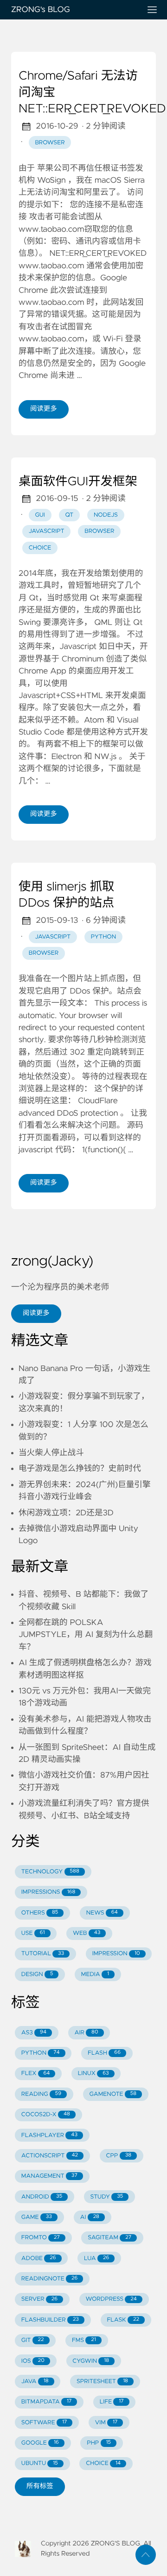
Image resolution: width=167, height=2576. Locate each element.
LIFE (112, 2402)
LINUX (93, 2073)
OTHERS (40, 1913)
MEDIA (95, 1974)
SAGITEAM (109, 2238)
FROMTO (41, 2238)
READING (41, 2094)
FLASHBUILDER (50, 2320)
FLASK (123, 2320)
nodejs (106, 515)
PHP (99, 2443)
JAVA (35, 2381)
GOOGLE (40, 2443)
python (103, 937)
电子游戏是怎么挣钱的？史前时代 (80, 1469)
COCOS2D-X (46, 2115)
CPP (119, 2156)
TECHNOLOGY (50, 1872)
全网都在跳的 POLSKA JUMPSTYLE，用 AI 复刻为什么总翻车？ (86, 1635)
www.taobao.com (51, 266)
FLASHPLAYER (49, 2135)
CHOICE (103, 2463)
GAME (37, 2217)
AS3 (34, 2033)
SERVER (39, 2299)
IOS (33, 2361)
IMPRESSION (116, 1954)
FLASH (104, 2053)
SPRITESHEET (102, 2381)
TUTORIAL (43, 1954)
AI (90, 2217)
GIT (33, 2340)
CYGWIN (91, 2361)
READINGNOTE (50, 2279)
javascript (47, 531)
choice (40, 548)
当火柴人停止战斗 (51, 1453)
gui (40, 515)
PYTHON (41, 2053)
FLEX (36, 2073)
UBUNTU (40, 2463)
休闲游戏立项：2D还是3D (66, 1513)
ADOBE (39, 2258)
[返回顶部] (146, 2555)
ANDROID (42, 2197)
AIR (86, 2033)
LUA (96, 2258)
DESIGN (37, 1974)
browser (50, 143)
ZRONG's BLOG (41, 10)
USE (33, 1933)
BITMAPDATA (47, 2402)
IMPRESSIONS (48, 1892)
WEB (87, 1933)
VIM (106, 2423)
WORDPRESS (111, 2299)
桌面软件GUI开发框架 (78, 482)
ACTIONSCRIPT (50, 2156)
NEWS (102, 1913)
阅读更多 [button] (36, 1313)
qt (69, 515)
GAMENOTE (113, 2094)
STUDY (107, 2197)
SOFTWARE (44, 2423)
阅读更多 (44, 409)
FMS (84, 2340)
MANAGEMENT (49, 2176)
